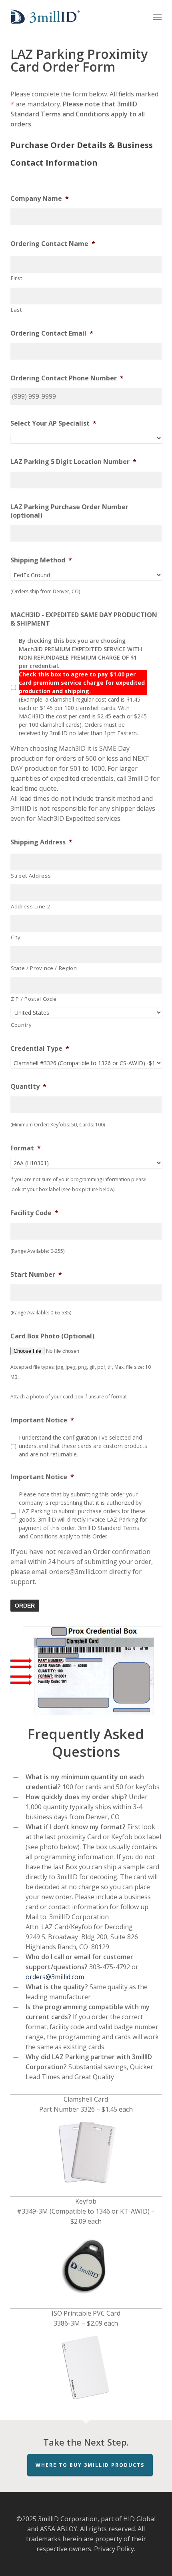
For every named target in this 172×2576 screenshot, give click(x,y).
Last (16, 310)
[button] (157, 17)
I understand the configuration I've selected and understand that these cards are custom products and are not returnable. (83, 1446)
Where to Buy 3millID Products (90, 2465)
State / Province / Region (44, 968)
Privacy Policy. (115, 2549)
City (16, 937)
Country (21, 1025)
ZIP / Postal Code (34, 999)
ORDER (25, 1606)
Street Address (31, 876)
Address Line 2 (30, 906)
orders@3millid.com (55, 1977)
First (16, 278)
